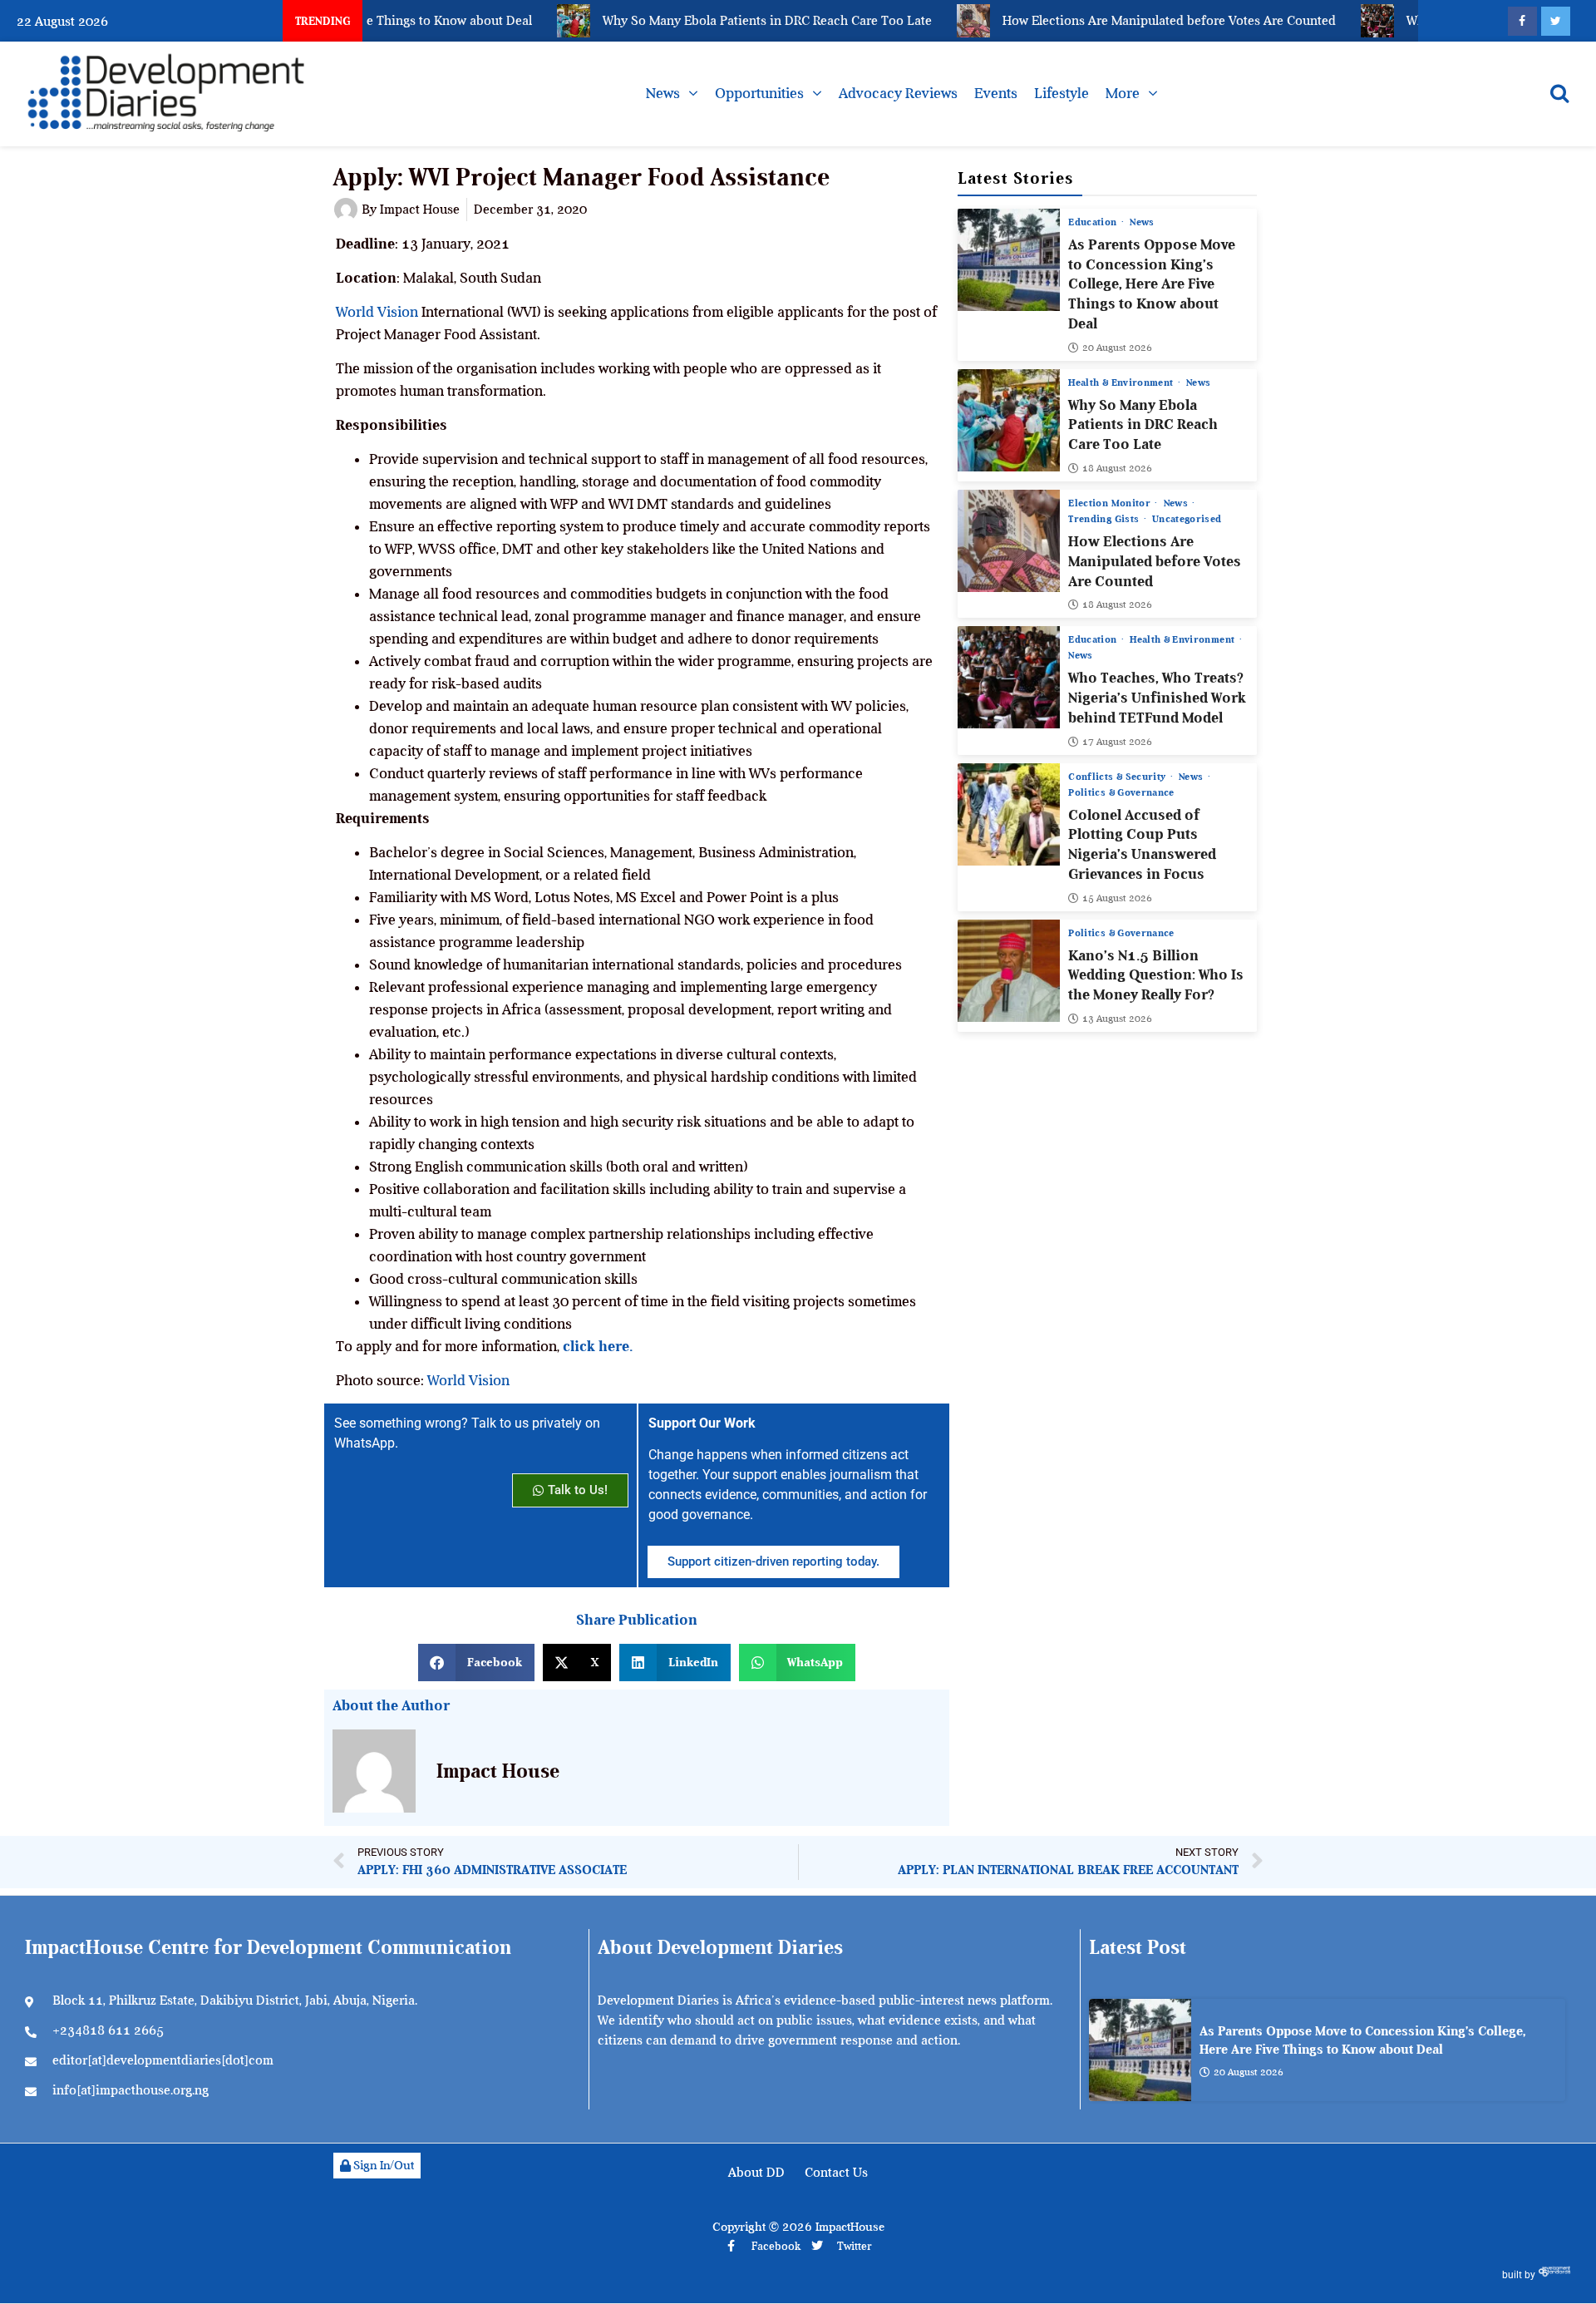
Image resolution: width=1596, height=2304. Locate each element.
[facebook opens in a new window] (1522, 21)
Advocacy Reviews (898, 93)
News (663, 93)
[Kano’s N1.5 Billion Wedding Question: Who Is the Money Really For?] (1009, 971)
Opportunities (759, 93)
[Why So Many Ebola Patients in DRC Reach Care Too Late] (1009, 420)
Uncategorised (1187, 519)
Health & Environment (1122, 382)
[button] (476, 1663)
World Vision (377, 312)
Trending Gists (1105, 519)
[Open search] (1559, 93)
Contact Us (836, 2173)
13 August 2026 (1117, 1019)
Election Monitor (1111, 503)
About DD (756, 2173)
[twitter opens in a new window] (1556, 21)
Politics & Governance (1121, 792)
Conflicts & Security (1118, 777)
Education (1094, 222)
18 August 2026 (1117, 468)
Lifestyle (1062, 93)
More (1123, 93)
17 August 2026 (1117, 742)
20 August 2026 (1117, 348)
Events (996, 93)
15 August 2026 (1117, 898)
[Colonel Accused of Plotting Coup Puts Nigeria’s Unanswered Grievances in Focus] (1009, 814)
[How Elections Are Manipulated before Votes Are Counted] (1009, 541)
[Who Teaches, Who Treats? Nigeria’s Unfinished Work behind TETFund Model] (1009, 677)
